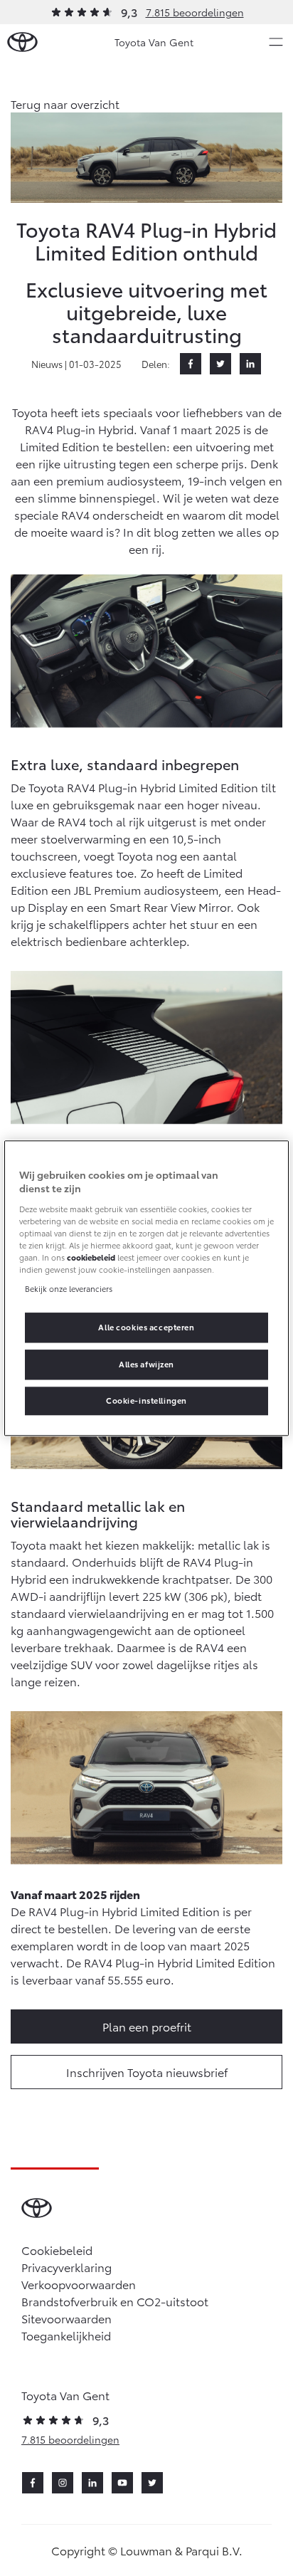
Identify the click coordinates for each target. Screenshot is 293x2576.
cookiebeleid (91, 1257)
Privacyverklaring (66, 2267)
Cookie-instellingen (146, 1400)
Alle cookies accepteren (146, 1327)
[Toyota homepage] (22, 42)
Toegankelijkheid (66, 2335)
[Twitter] (220, 364)
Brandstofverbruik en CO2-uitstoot (115, 2301)
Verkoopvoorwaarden (79, 2284)
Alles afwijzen (146, 1364)
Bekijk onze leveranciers (69, 1288)
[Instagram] (63, 2483)
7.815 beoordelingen (195, 12)
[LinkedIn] (250, 364)
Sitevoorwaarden (66, 2318)
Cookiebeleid (57, 2250)
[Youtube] (122, 2483)
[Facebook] (191, 364)
